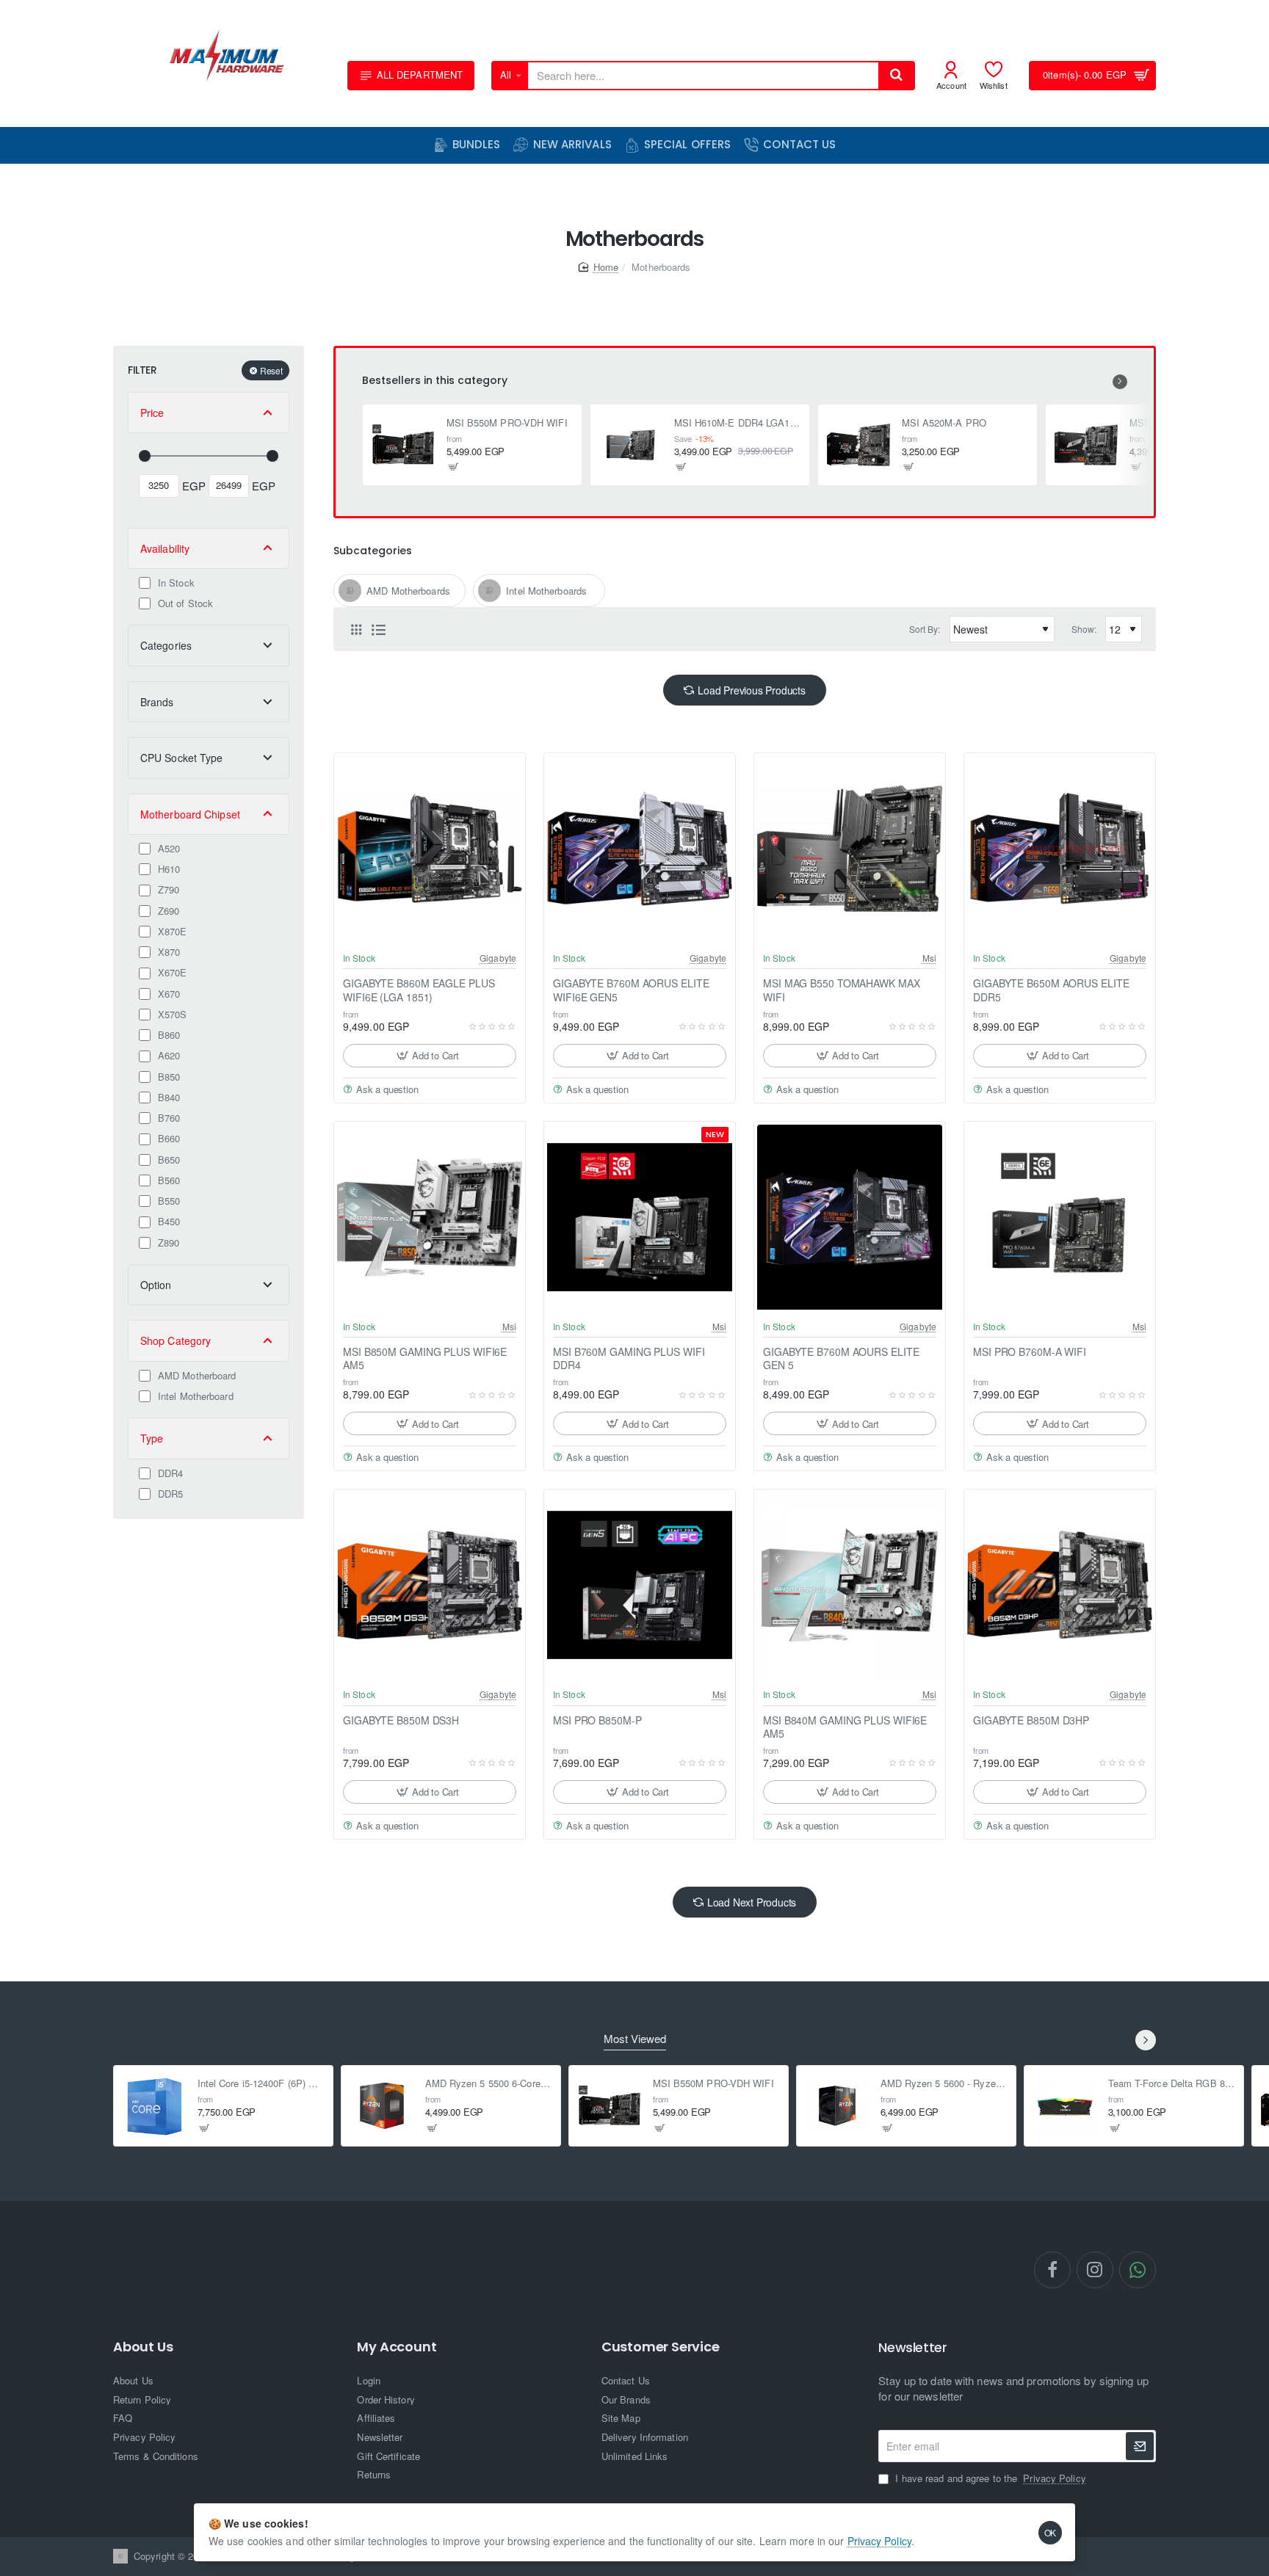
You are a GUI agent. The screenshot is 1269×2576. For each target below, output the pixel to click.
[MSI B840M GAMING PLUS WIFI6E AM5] (850, 1585)
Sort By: (925, 629)
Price (152, 413)
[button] (453, 467)
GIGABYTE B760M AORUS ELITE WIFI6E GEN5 (631, 990)
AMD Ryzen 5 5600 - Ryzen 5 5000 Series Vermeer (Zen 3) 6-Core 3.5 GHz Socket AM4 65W (944, 2084)
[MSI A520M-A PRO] (858, 445)
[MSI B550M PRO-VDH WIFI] (403, 445)
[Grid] (356, 629)
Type (152, 1438)
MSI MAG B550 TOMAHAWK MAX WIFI (842, 990)
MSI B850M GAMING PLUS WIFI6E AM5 (425, 1358)
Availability (165, 548)
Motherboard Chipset (190, 814)
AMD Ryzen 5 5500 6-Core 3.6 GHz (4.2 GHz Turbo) (489, 2084)
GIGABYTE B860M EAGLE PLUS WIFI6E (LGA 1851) (419, 990)
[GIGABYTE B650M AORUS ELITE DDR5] (1060, 849)
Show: (1084, 629)
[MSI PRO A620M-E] (1086, 445)
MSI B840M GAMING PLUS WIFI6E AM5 (845, 1727)
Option (156, 1285)
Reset (271, 370)
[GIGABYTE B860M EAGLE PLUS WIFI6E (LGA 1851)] (430, 849)
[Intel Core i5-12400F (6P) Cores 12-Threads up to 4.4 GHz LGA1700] (154, 2106)
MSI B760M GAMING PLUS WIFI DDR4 (629, 1358)
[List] (378, 629)
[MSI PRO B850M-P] (640, 1585)
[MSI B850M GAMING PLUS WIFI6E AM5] (430, 1217)
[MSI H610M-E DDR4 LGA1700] (631, 445)
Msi (929, 958)
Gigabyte (498, 958)
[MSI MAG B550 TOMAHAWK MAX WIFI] (850, 849)
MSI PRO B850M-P (597, 1720)
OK (1051, 2532)
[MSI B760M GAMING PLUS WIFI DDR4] (640, 1217)
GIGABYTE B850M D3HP (1031, 1720)
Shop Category (176, 1340)
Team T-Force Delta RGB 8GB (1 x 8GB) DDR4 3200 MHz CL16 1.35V (1172, 2084)
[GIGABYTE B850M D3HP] (1060, 1585)
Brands (157, 702)
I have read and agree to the (989, 2478)
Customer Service (661, 2347)
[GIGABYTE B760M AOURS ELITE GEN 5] (850, 1217)
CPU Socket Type (182, 758)
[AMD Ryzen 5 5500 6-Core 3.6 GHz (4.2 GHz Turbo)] (382, 2106)
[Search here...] (896, 76)
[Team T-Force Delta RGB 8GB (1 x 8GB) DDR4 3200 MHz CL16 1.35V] (1065, 2106)
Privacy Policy (879, 2541)
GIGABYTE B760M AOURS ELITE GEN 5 (841, 1358)
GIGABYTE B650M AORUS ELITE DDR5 (1051, 990)
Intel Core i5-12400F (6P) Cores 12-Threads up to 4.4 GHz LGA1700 (261, 2084)
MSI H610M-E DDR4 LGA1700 (738, 423)
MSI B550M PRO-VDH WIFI (507, 423)
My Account (397, 2347)
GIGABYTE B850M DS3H (401, 1720)
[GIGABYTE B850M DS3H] (430, 1585)
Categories (166, 645)
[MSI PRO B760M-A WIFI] (1060, 1217)
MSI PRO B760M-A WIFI (1030, 1352)
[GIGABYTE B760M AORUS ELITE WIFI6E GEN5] (640, 849)
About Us (143, 2347)
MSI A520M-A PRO (944, 423)
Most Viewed (635, 2039)
